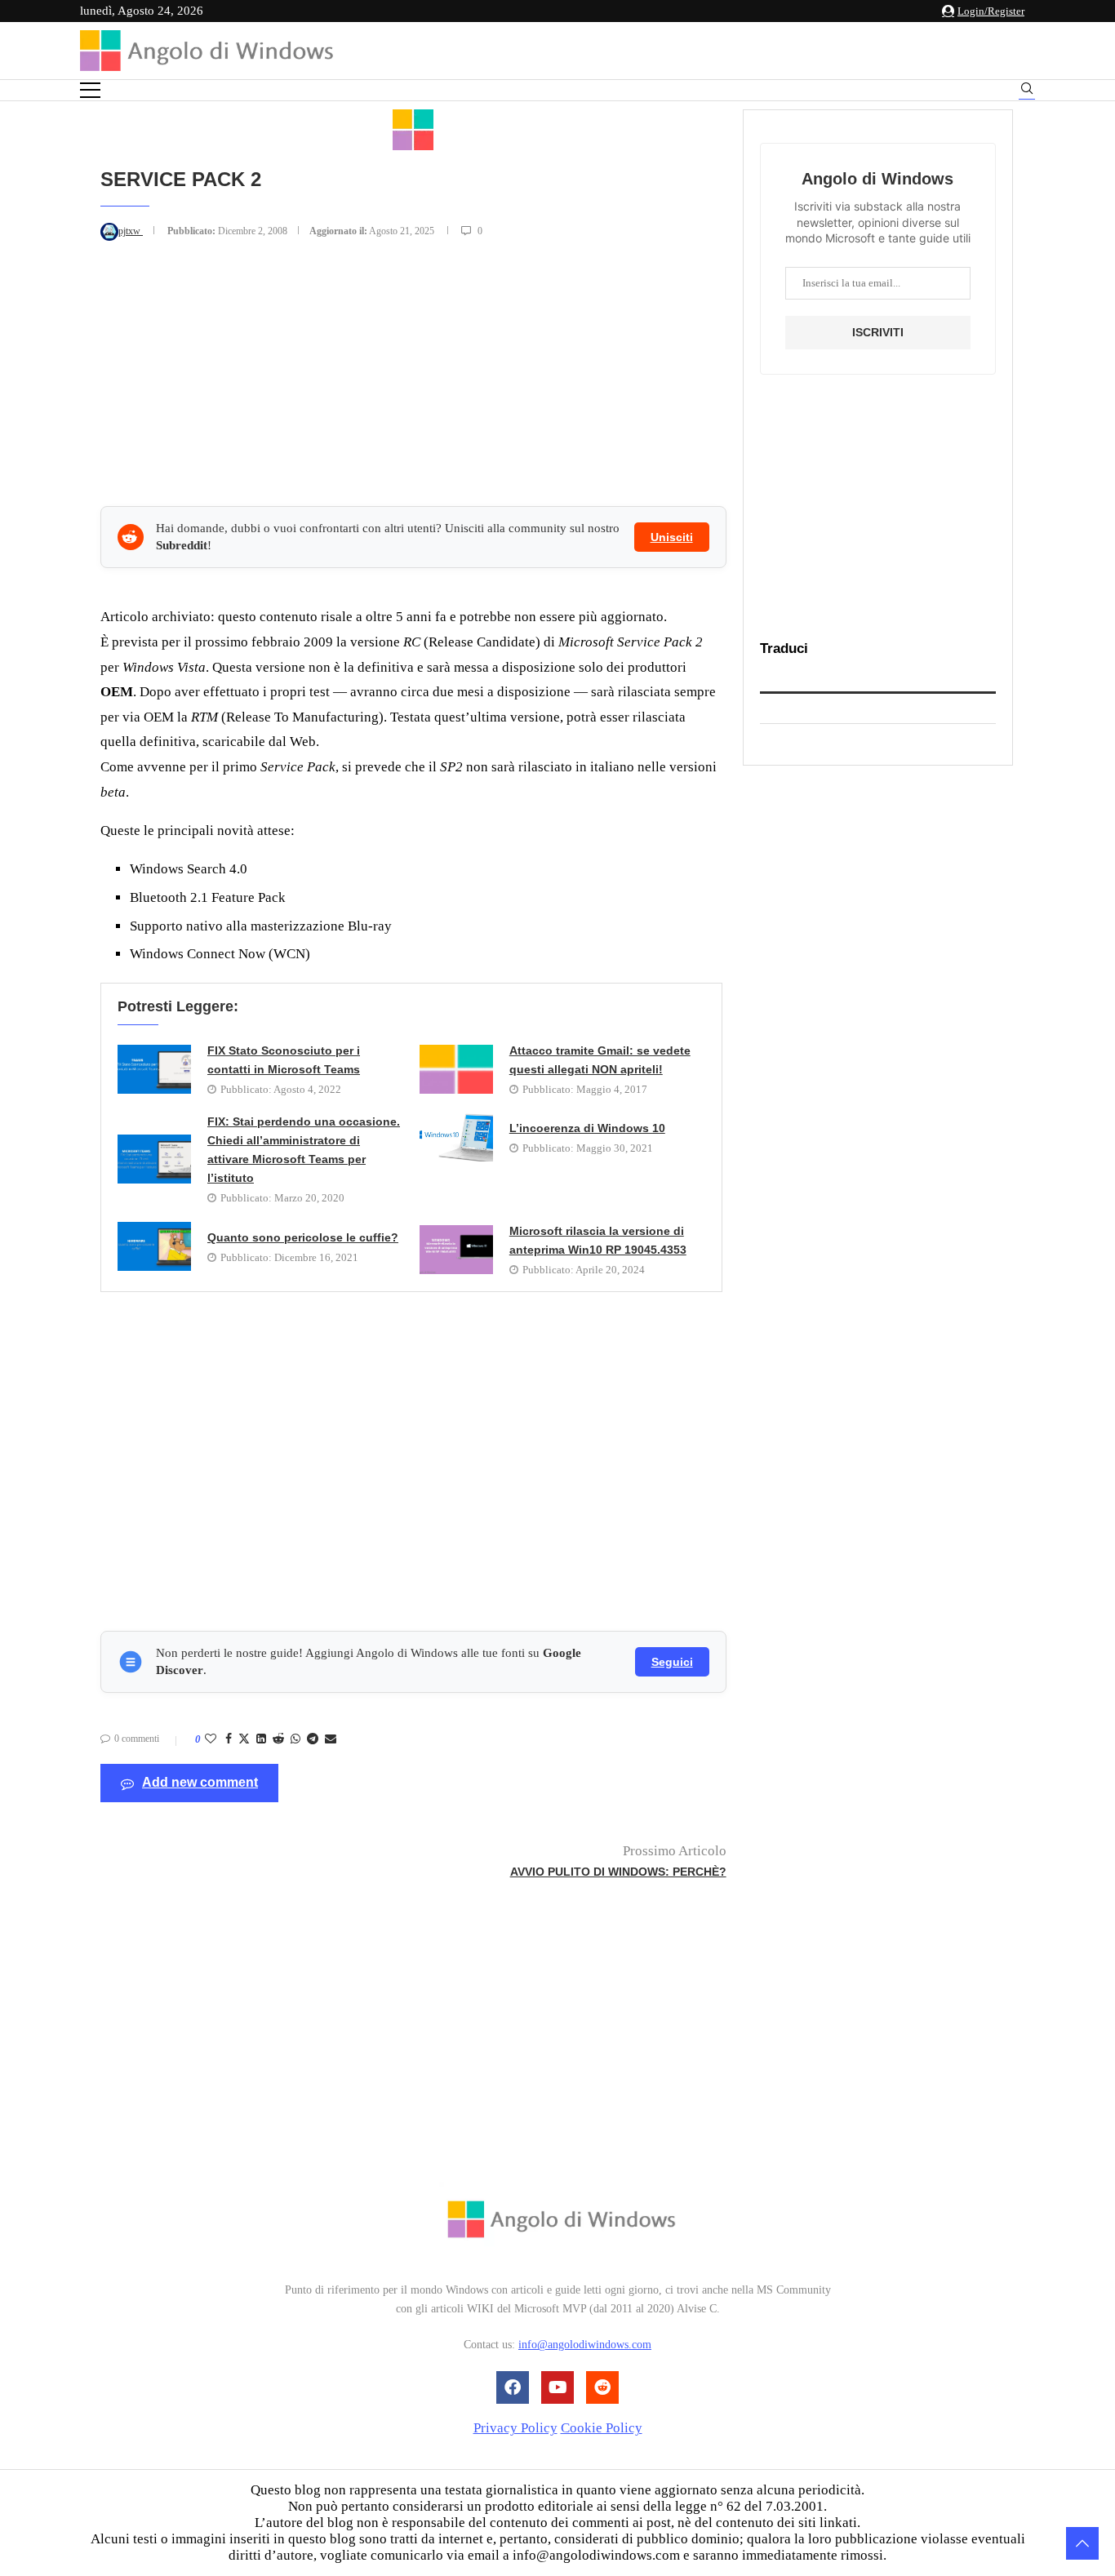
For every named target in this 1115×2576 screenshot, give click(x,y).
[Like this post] (211, 1739)
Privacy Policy (515, 2428)
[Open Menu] (90, 90)
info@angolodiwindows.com (585, 2345)
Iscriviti (878, 332)
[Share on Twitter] (244, 1740)
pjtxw (131, 231)
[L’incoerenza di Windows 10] (456, 1137)
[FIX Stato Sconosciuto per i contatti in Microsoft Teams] (154, 1069)
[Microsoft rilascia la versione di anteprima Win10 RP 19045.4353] (456, 1250)
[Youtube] (557, 2387)
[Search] (1027, 91)
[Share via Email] (331, 1739)
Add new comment (200, 1782)
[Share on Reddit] (278, 1739)
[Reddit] (602, 2387)
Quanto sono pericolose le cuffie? (303, 1237)
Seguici (672, 1662)
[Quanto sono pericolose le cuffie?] (154, 1246)
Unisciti (672, 537)
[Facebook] (513, 2387)
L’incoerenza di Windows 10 (587, 1128)
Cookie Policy (602, 2428)
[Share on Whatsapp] (295, 1739)
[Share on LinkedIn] (261, 1739)
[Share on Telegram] (313, 1739)
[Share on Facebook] (229, 1739)
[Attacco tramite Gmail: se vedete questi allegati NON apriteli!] (456, 1069)
